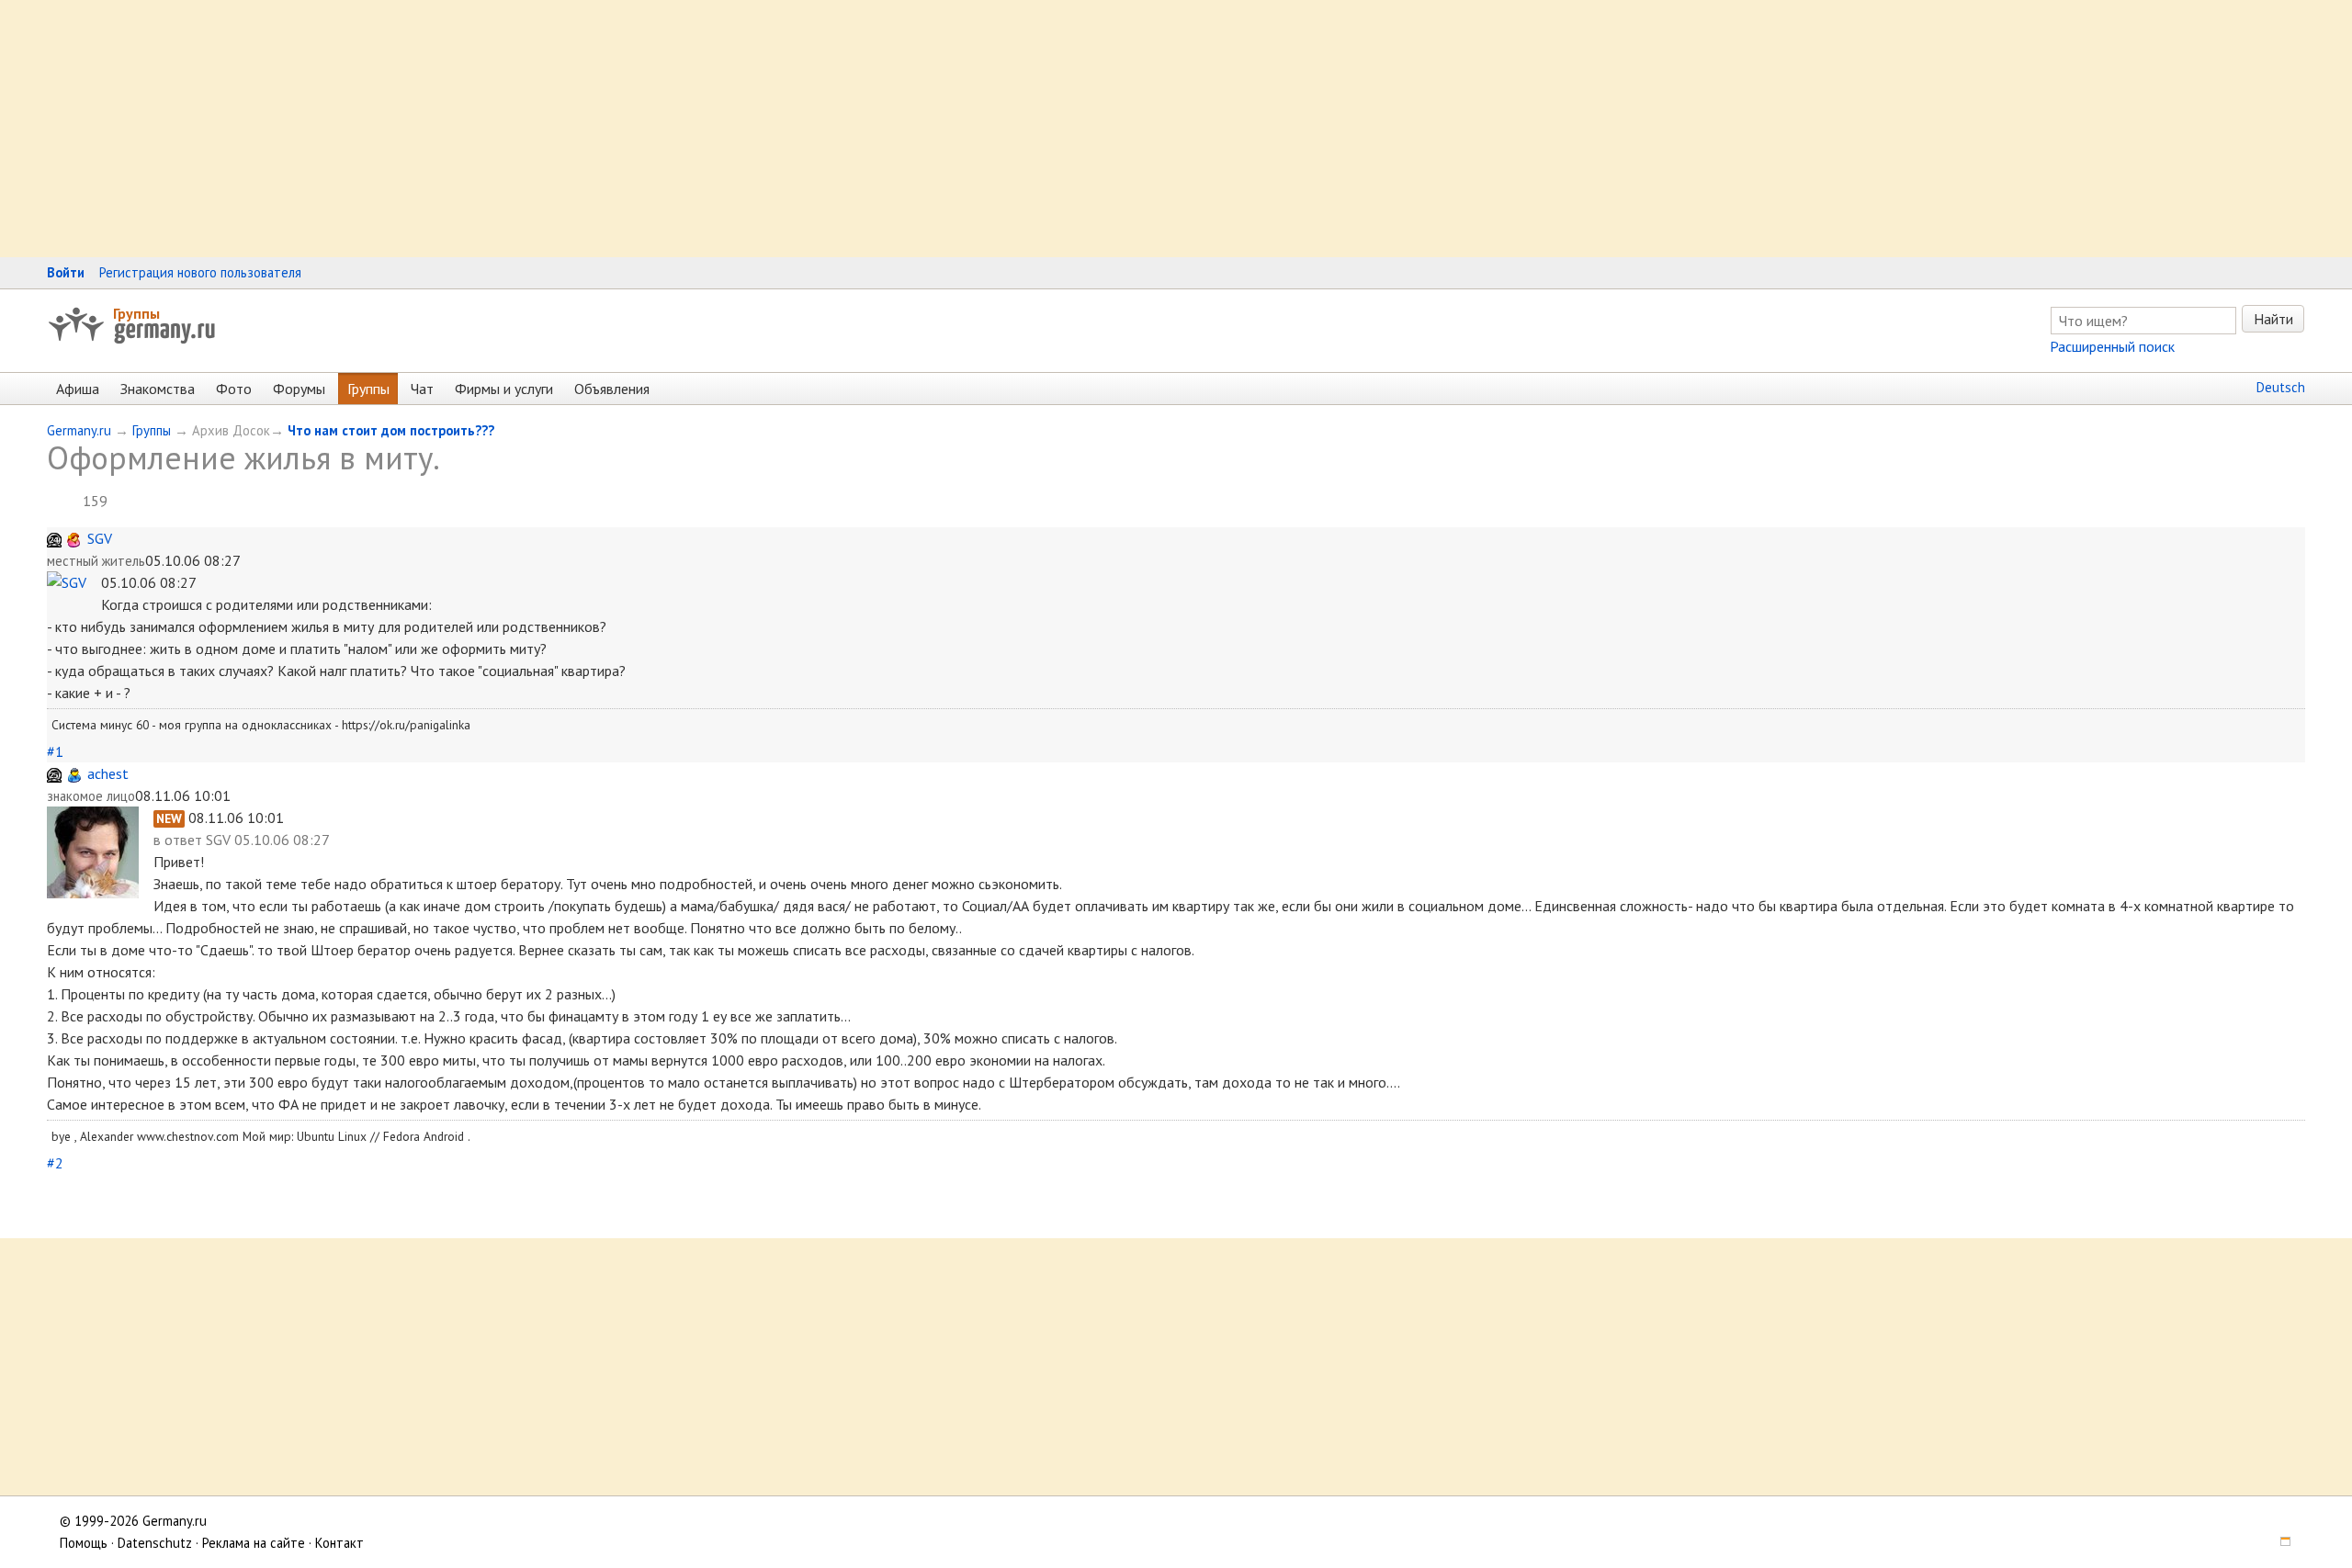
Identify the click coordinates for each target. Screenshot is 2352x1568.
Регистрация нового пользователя (200, 272)
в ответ (180, 840)
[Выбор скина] (2278, 1543)
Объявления (612, 389)
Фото (234, 389)
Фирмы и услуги (504, 389)
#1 (55, 751)
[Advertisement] (551, 129)
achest (108, 773)
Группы (136, 313)
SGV (100, 538)
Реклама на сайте (254, 1543)
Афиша (78, 389)
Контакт (339, 1543)
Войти (66, 272)
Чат (422, 389)
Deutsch (2281, 387)
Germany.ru (79, 430)
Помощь (84, 1543)
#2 (55, 1163)
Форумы (299, 389)
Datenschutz (155, 1543)
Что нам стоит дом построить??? (391, 430)
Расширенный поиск (2112, 346)
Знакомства (158, 389)
